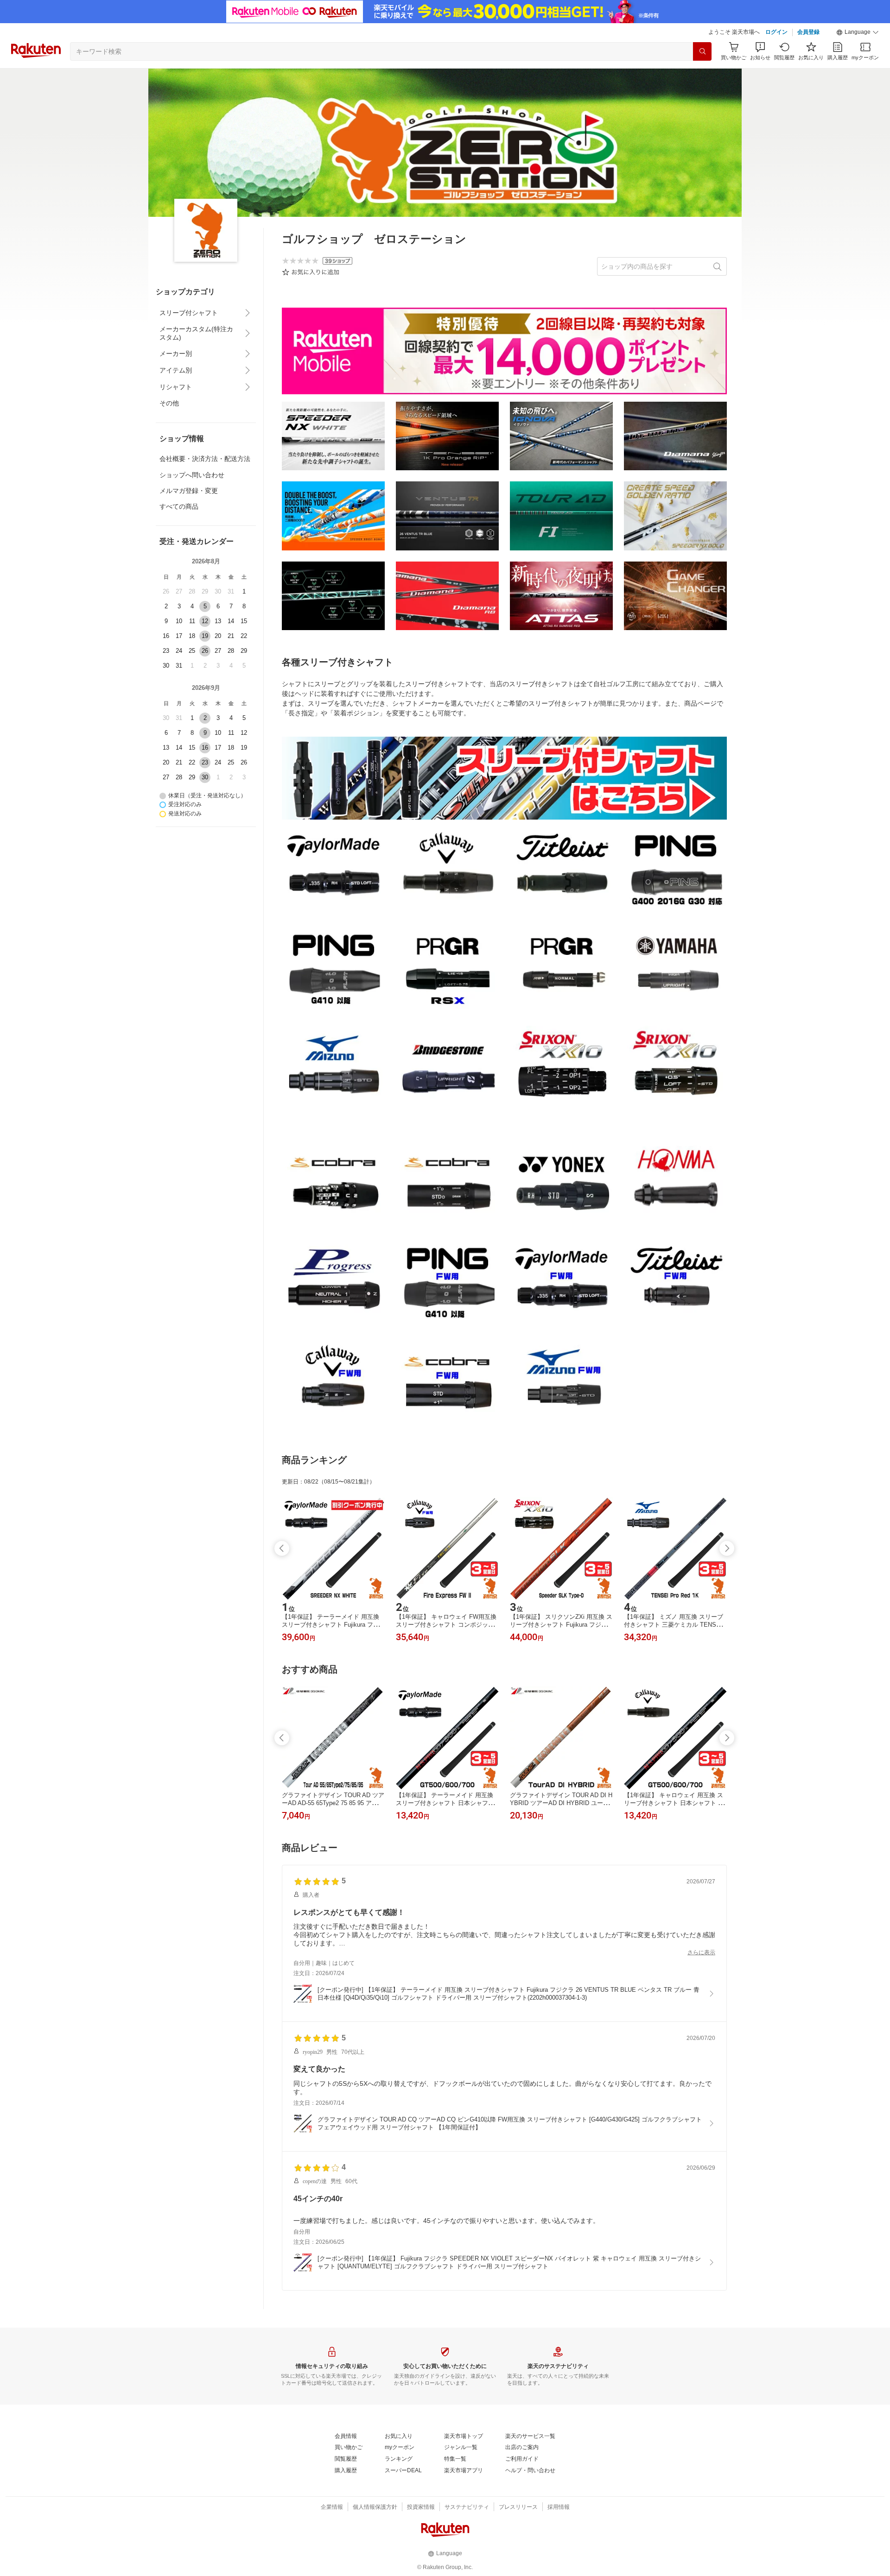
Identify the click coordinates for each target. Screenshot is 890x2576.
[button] (858, 32)
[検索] (702, 51)
